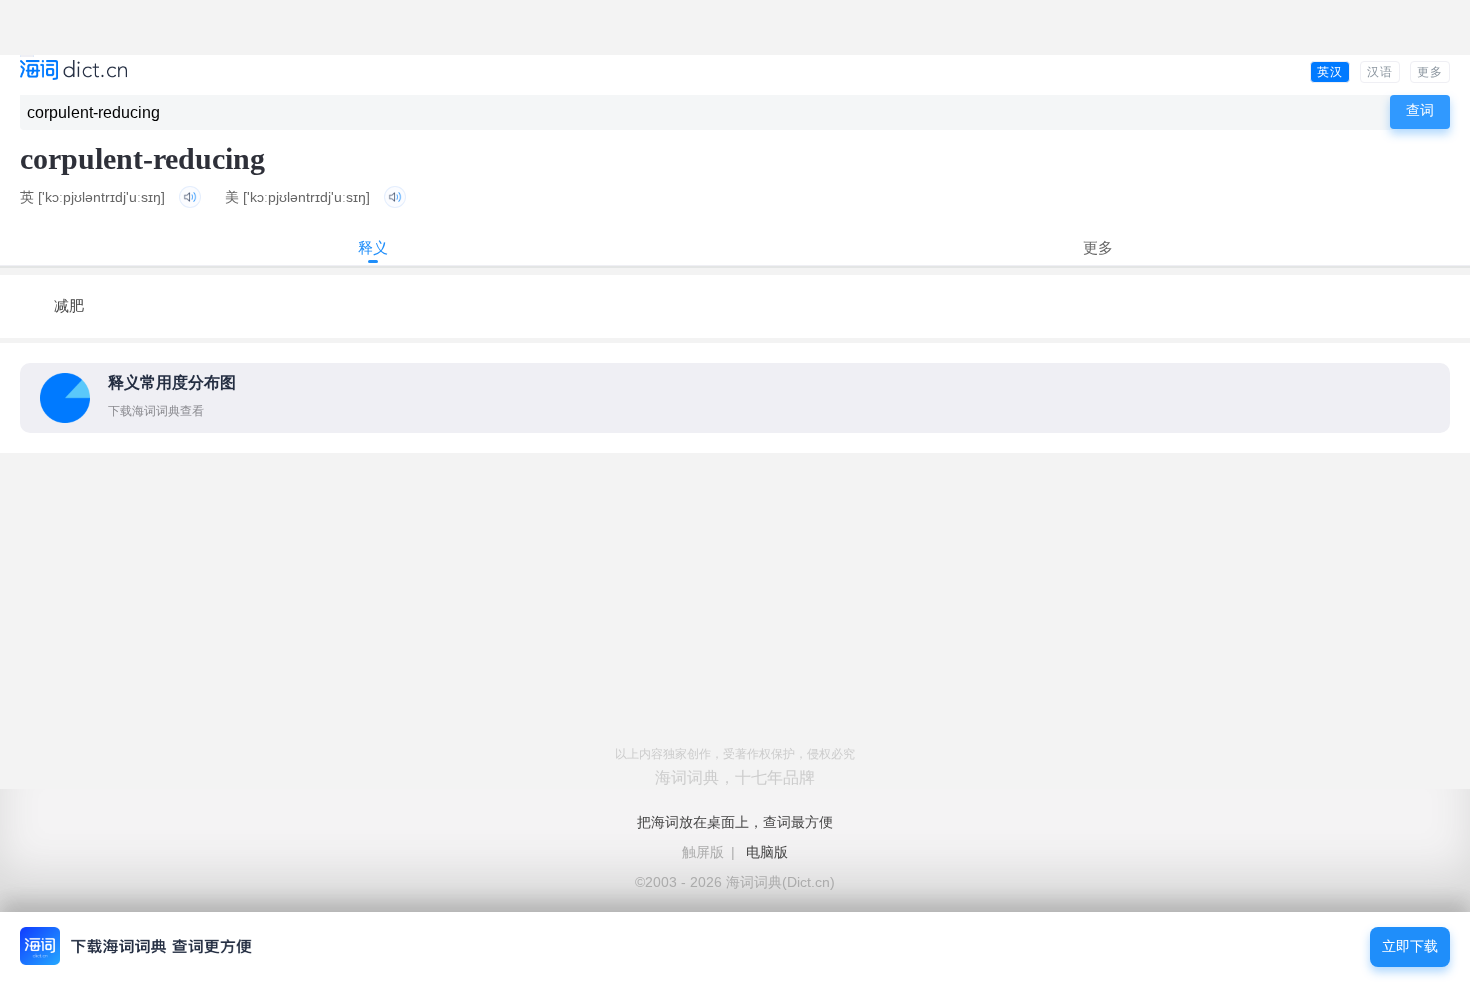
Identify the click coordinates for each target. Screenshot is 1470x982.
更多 (1430, 72)
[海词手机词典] (73, 71)
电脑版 (767, 852)
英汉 (1330, 72)
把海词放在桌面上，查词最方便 (735, 822)
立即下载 (1410, 946)
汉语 (1380, 72)
